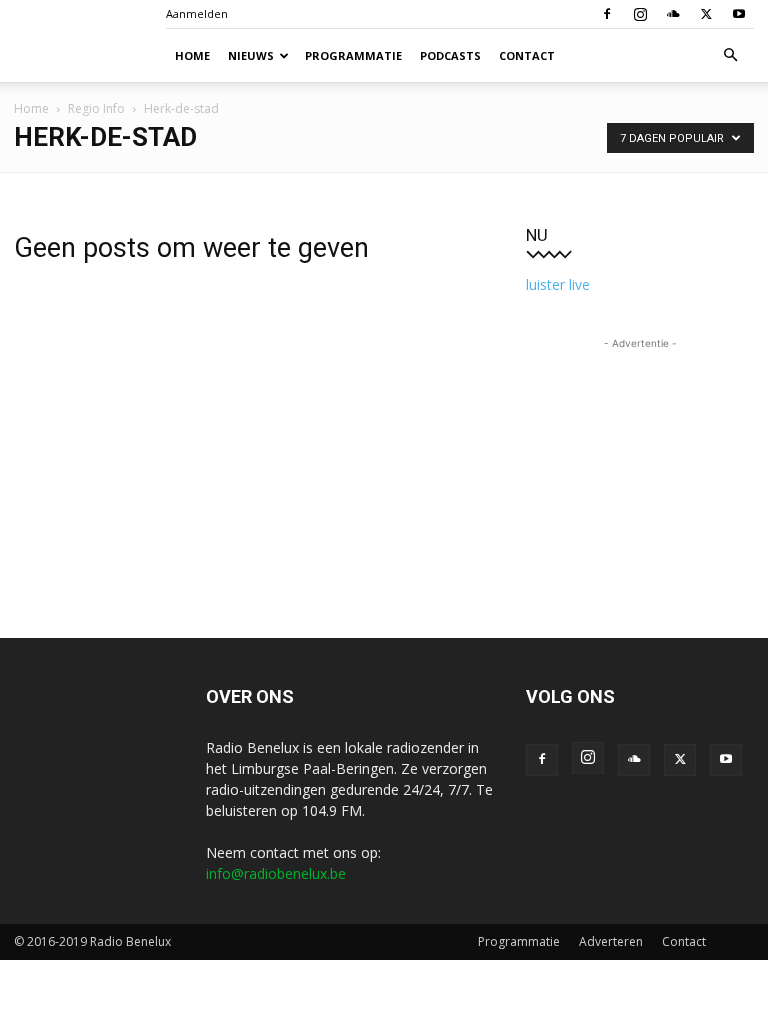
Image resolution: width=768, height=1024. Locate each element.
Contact (527, 55)
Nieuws (251, 55)
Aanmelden (197, 13)
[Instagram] (640, 14)
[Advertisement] (640, 454)
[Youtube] (739, 14)
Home (192, 55)
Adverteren (611, 941)
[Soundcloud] (673, 14)
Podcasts (450, 55)
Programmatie (353, 55)
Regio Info (96, 108)
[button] (730, 55)
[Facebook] (607, 14)
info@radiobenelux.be (276, 873)
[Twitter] (706, 14)
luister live (558, 284)
